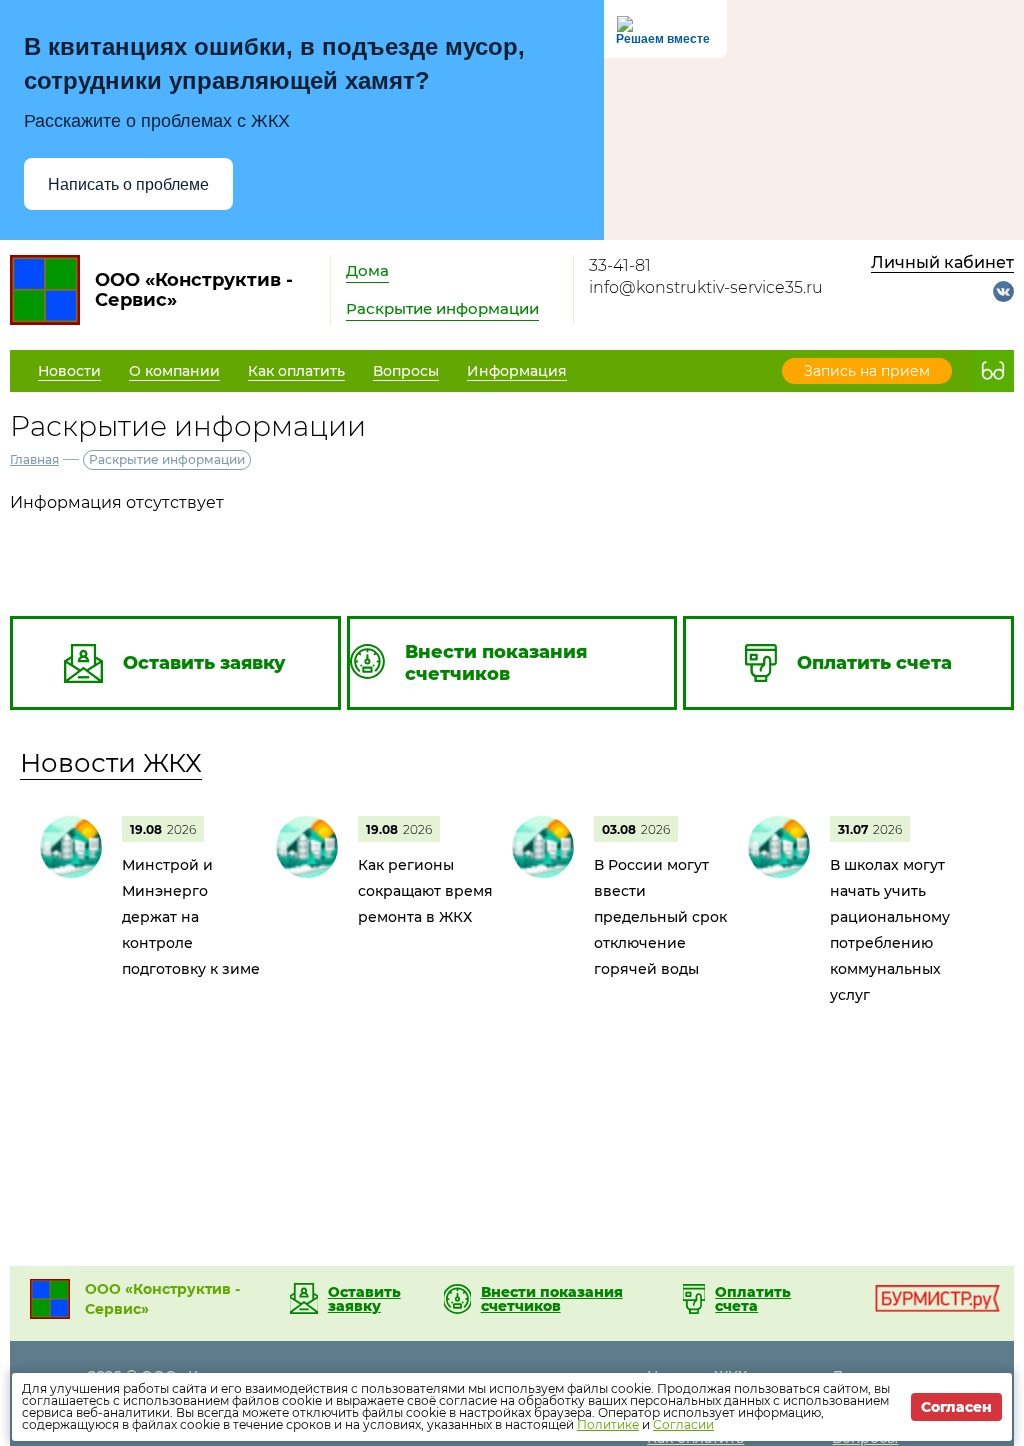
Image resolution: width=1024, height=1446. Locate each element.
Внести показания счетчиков (552, 1299)
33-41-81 (620, 265)
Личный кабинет (942, 262)
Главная (34, 459)
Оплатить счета (753, 1299)
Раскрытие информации (442, 308)
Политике (608, 1424)
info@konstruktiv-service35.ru (706, 287)
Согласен (956, 1407)
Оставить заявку (364, 1299)
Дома (367, 270)
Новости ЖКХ (111, 763)
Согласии (683, 1424)
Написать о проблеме (128, 184)
